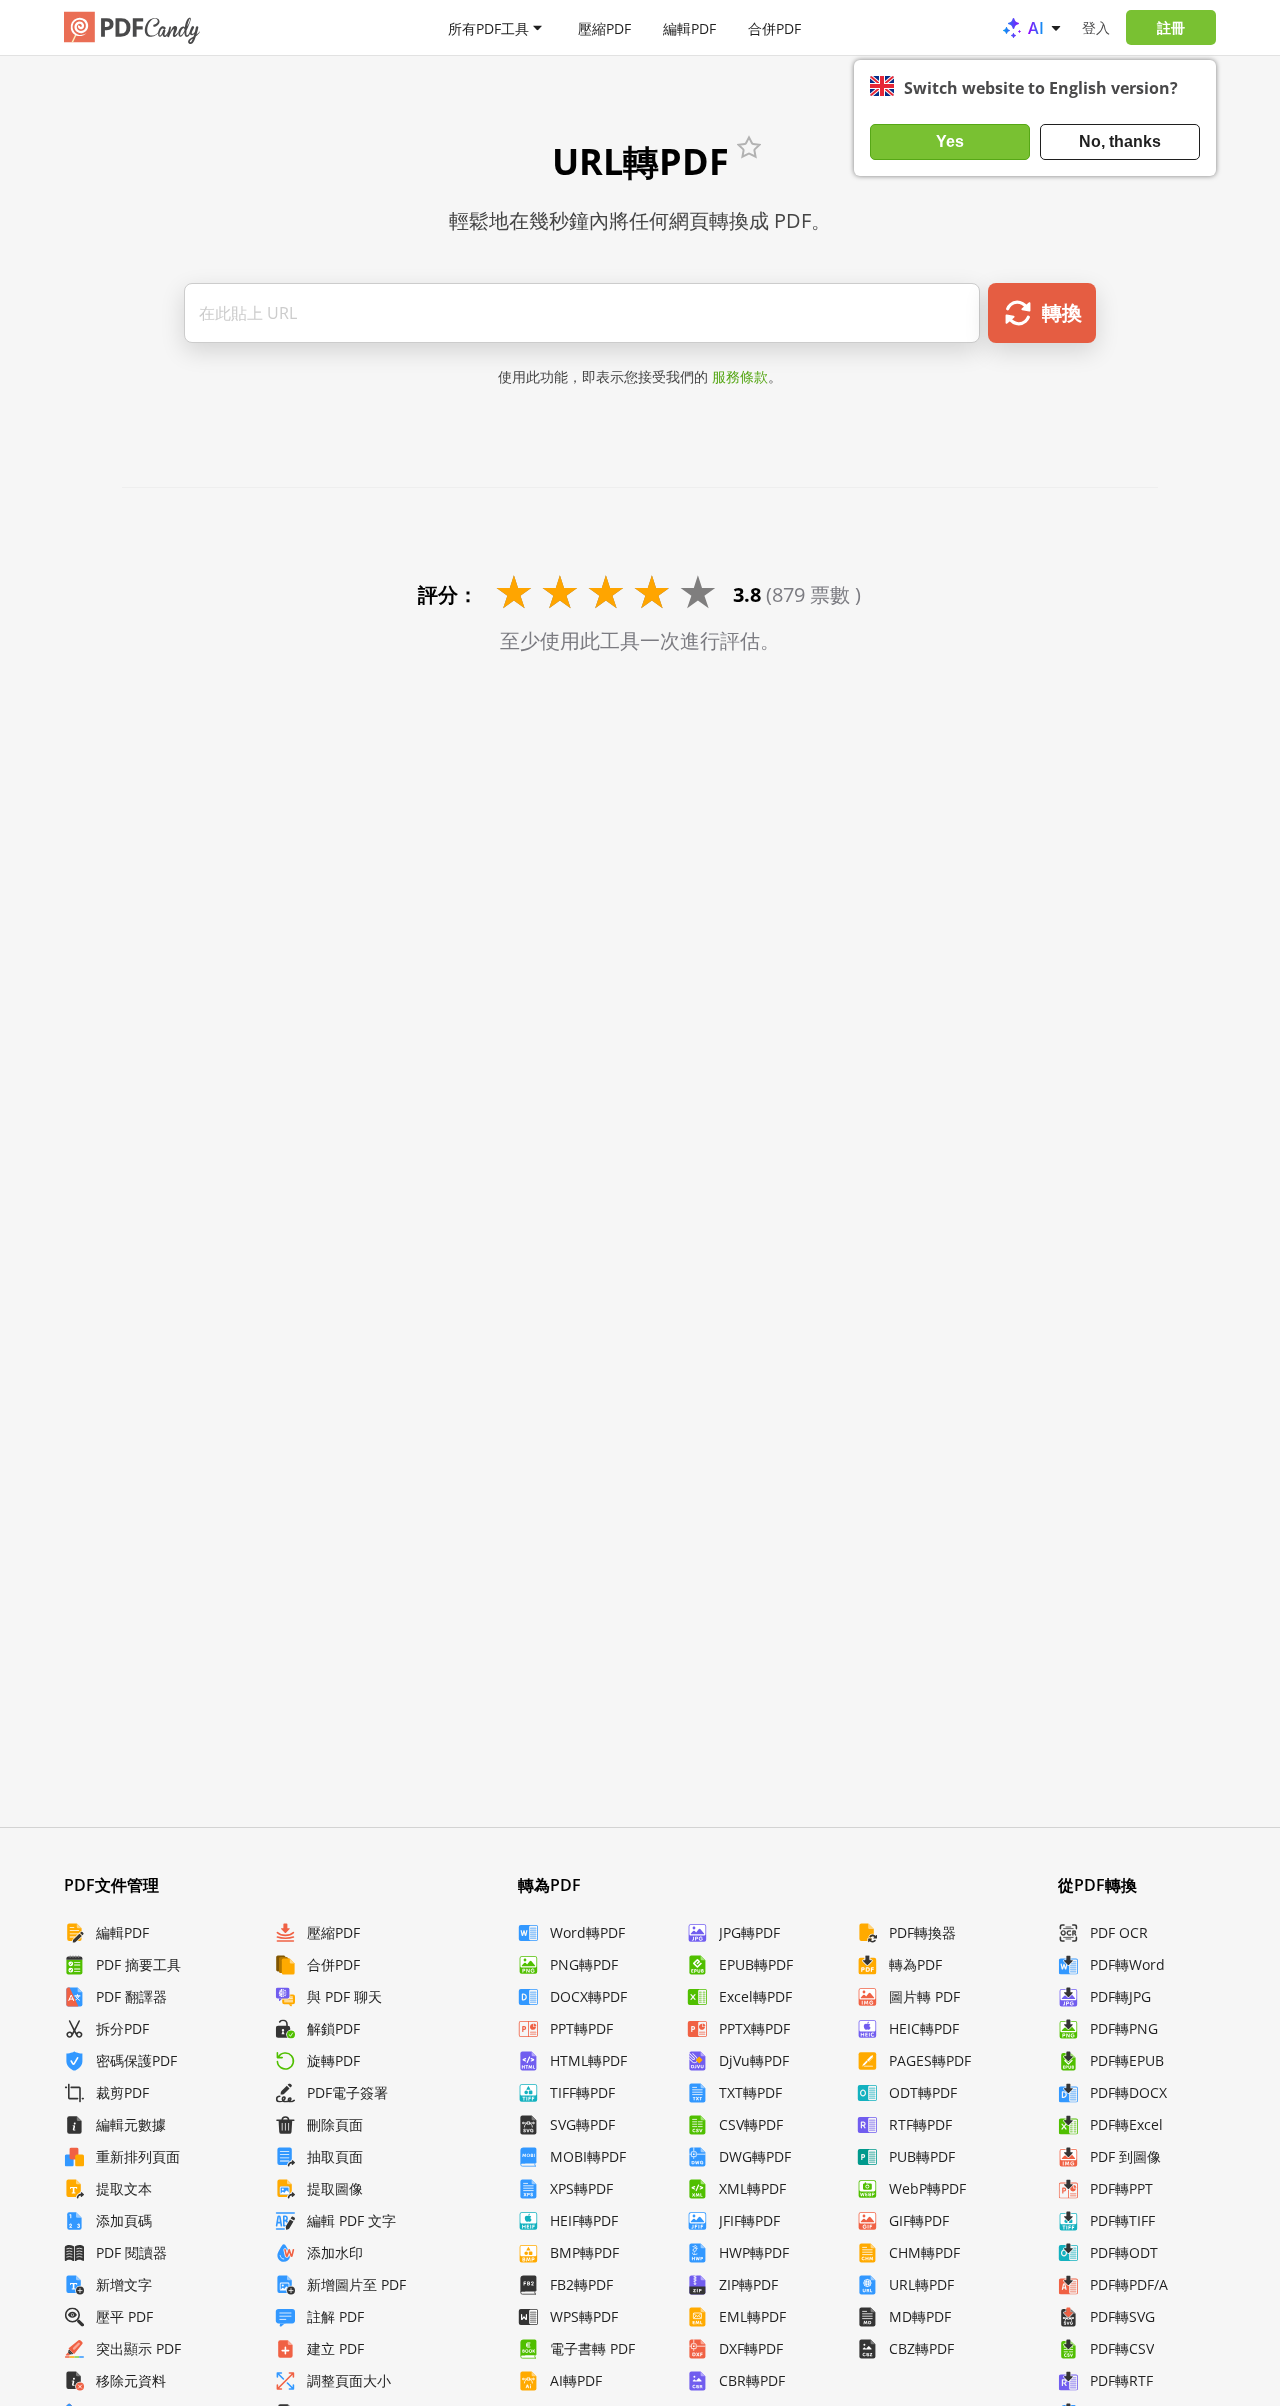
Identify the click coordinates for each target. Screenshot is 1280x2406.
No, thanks (1120, 141)
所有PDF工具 (488, 27)
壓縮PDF (604, 27)
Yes (950, 141)
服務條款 (740, 376)
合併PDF (774, 27)
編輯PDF (689, 27)
